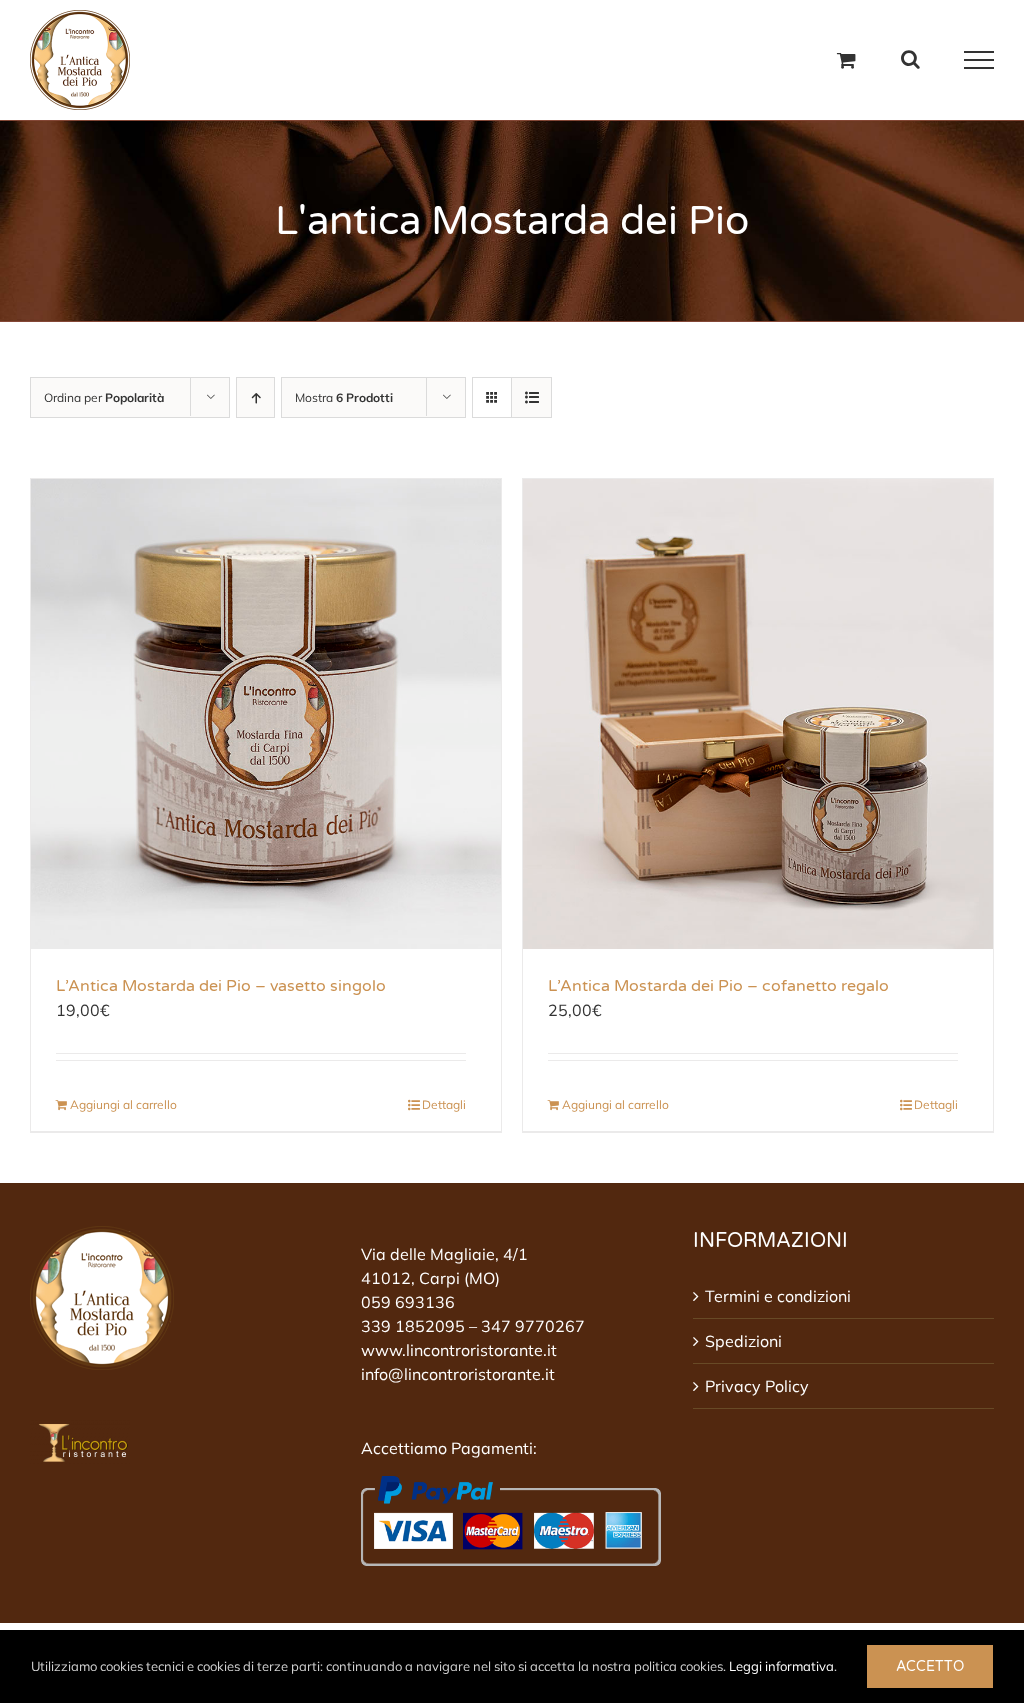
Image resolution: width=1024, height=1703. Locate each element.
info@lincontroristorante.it (458, 1374)
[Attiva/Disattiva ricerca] (910, 59)
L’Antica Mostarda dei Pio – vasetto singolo (221, 986)
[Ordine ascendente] (255, 397)
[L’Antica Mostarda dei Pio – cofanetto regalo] (758, 714)
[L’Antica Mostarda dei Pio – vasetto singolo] (266, 714)
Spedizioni (743, 1341)
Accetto (930, 1666)
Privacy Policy (757, 1386)
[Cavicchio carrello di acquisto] (846, 59)
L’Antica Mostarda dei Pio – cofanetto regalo (718, 986)
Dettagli (444, 1104)
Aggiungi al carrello (123, 1104)
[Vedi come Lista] (531, 397)
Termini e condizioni (778, 1296)
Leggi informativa (781, 1666)
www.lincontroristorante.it (459, 1350)
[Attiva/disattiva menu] (979, 60)
